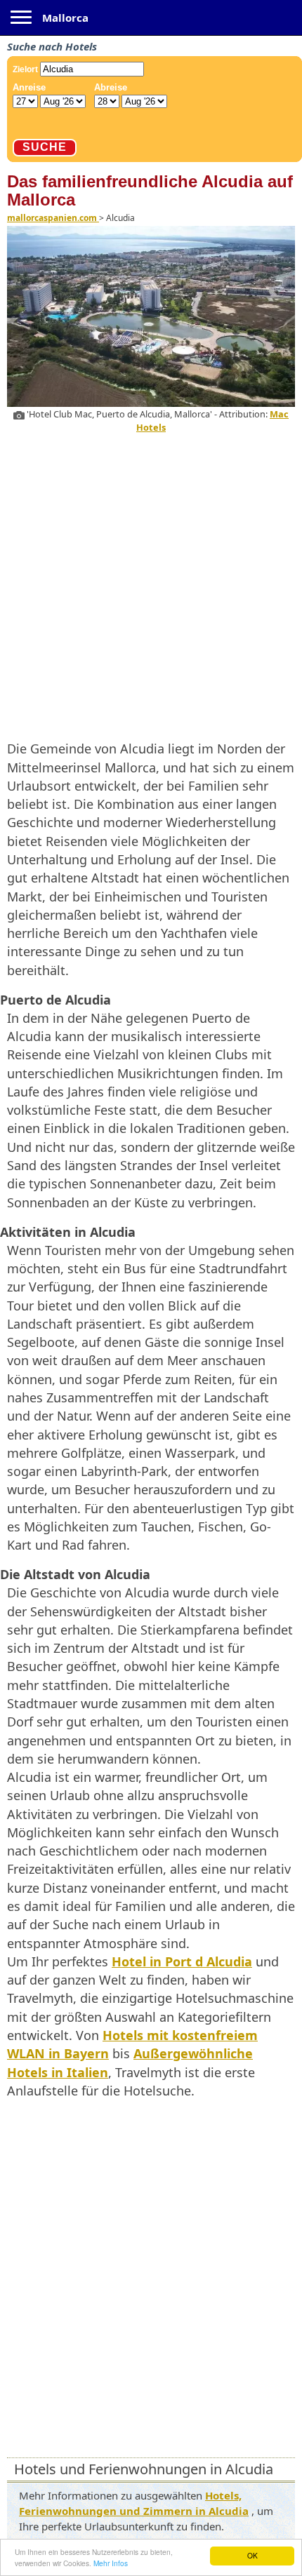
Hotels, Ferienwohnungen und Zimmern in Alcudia (134, 2503)
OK (252, 2555)
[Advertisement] (151, 584)
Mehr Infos (111, 2563)
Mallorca (65, 18)
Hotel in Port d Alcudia (182, 1961)
